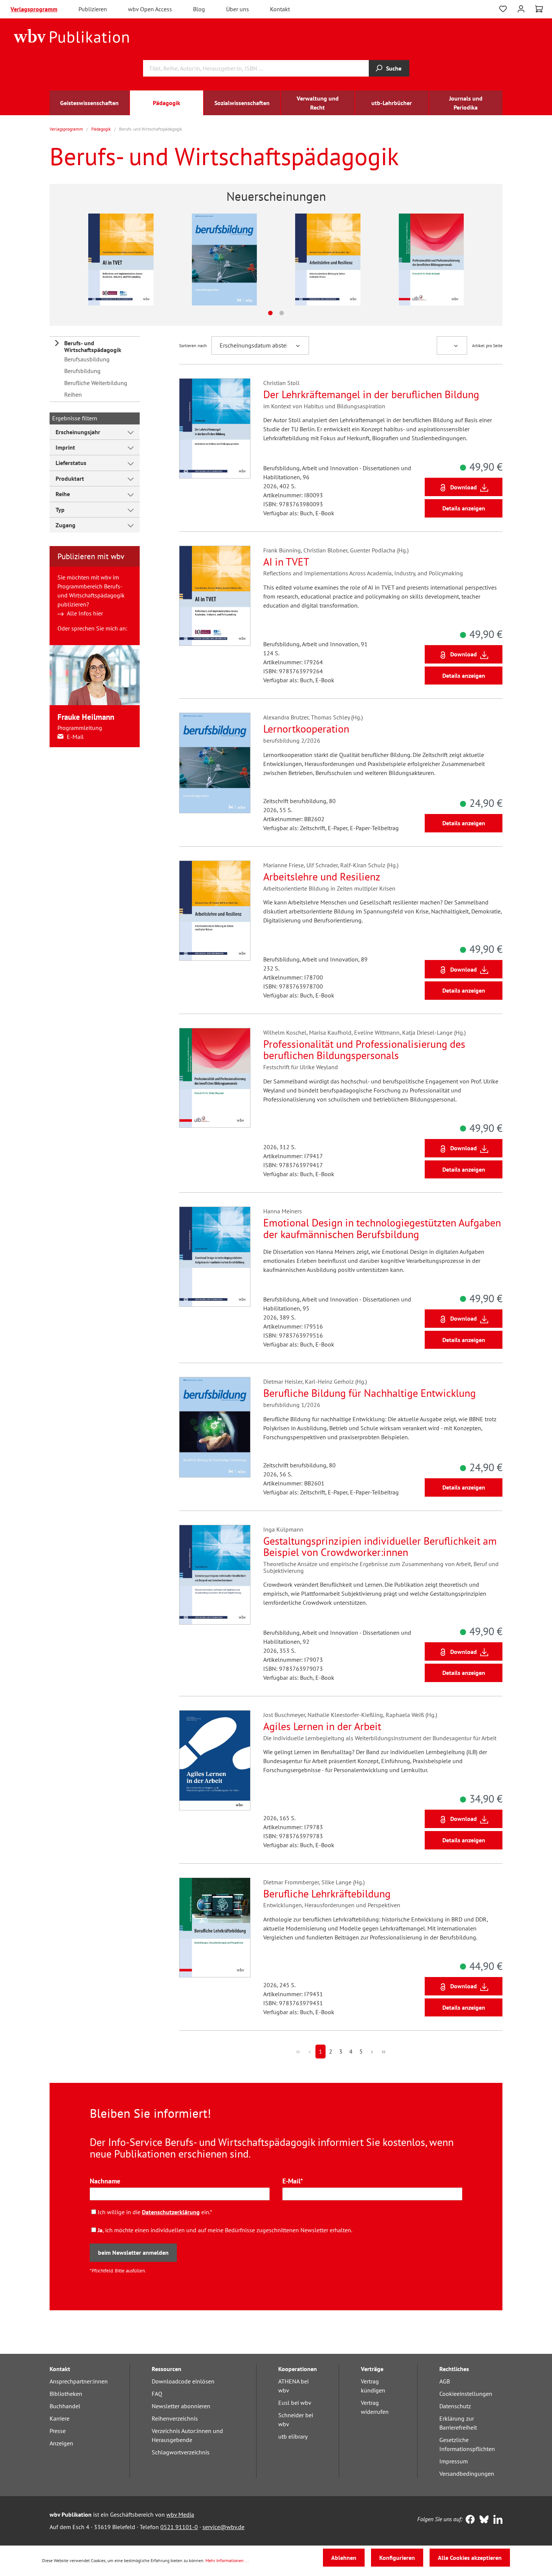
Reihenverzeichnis (175, 2418)
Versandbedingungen (467, 2474)
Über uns (238, 9)
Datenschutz (455, 2406)
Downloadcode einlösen (183, 2381)
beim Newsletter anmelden (133, 2252)
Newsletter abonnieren (181, 2406)
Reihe (63, 494)
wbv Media (180, 2514)
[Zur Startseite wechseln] (72, 35)
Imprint (65, 447)
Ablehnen (344, 2558)
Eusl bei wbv (295, 2403)
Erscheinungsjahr (78, 432)
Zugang (66, 525)
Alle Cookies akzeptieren (470, 2558)
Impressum (454, 2461)
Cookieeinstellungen (466, 2394)
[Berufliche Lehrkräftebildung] (215, 1928)
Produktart (70, 478)
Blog (199, 9)
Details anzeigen (464, 508)
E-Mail (75, 737)
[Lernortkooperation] (189, 259)
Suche (394, 68)
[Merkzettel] (503, 9)
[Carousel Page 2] (282, 313)
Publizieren (93, 9)
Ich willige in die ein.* (155, 2212)
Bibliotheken (66, 2394)
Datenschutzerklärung (171, 2212)
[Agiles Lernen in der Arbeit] (215, 1760)
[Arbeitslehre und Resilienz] (292, 259)
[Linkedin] (496, 2520)
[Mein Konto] (521, 8)
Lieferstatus (71, 463)
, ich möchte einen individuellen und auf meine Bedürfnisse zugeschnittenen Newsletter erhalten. (225, 2230)
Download (464, 487)
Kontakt (280, 9)
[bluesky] (482, 2520)
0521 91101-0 (179, 2527)
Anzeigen (61, 2443)
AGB (445, 2381)
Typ (60, 510)
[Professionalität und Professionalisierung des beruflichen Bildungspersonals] (395, 259)
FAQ (157, 2394)
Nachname (105, 2181)
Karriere (60, 2418)
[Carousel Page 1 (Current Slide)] (270, 313)
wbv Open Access (150, 9)
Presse (58, 2431)
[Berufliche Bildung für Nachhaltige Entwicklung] (215, 1427)
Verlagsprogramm (34, 9)
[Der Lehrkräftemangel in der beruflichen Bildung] (215, 428)
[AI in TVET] (85, 259)
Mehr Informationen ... (227, 2560)
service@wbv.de (223, 2527)
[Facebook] (468, 2520)
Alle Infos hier (85, 613)
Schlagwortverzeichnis (181, 2452)
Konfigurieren (397, 2558)
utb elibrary (293, 2436)
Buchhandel (65, 2406)
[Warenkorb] (539, 9)
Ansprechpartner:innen (79, 2381)
